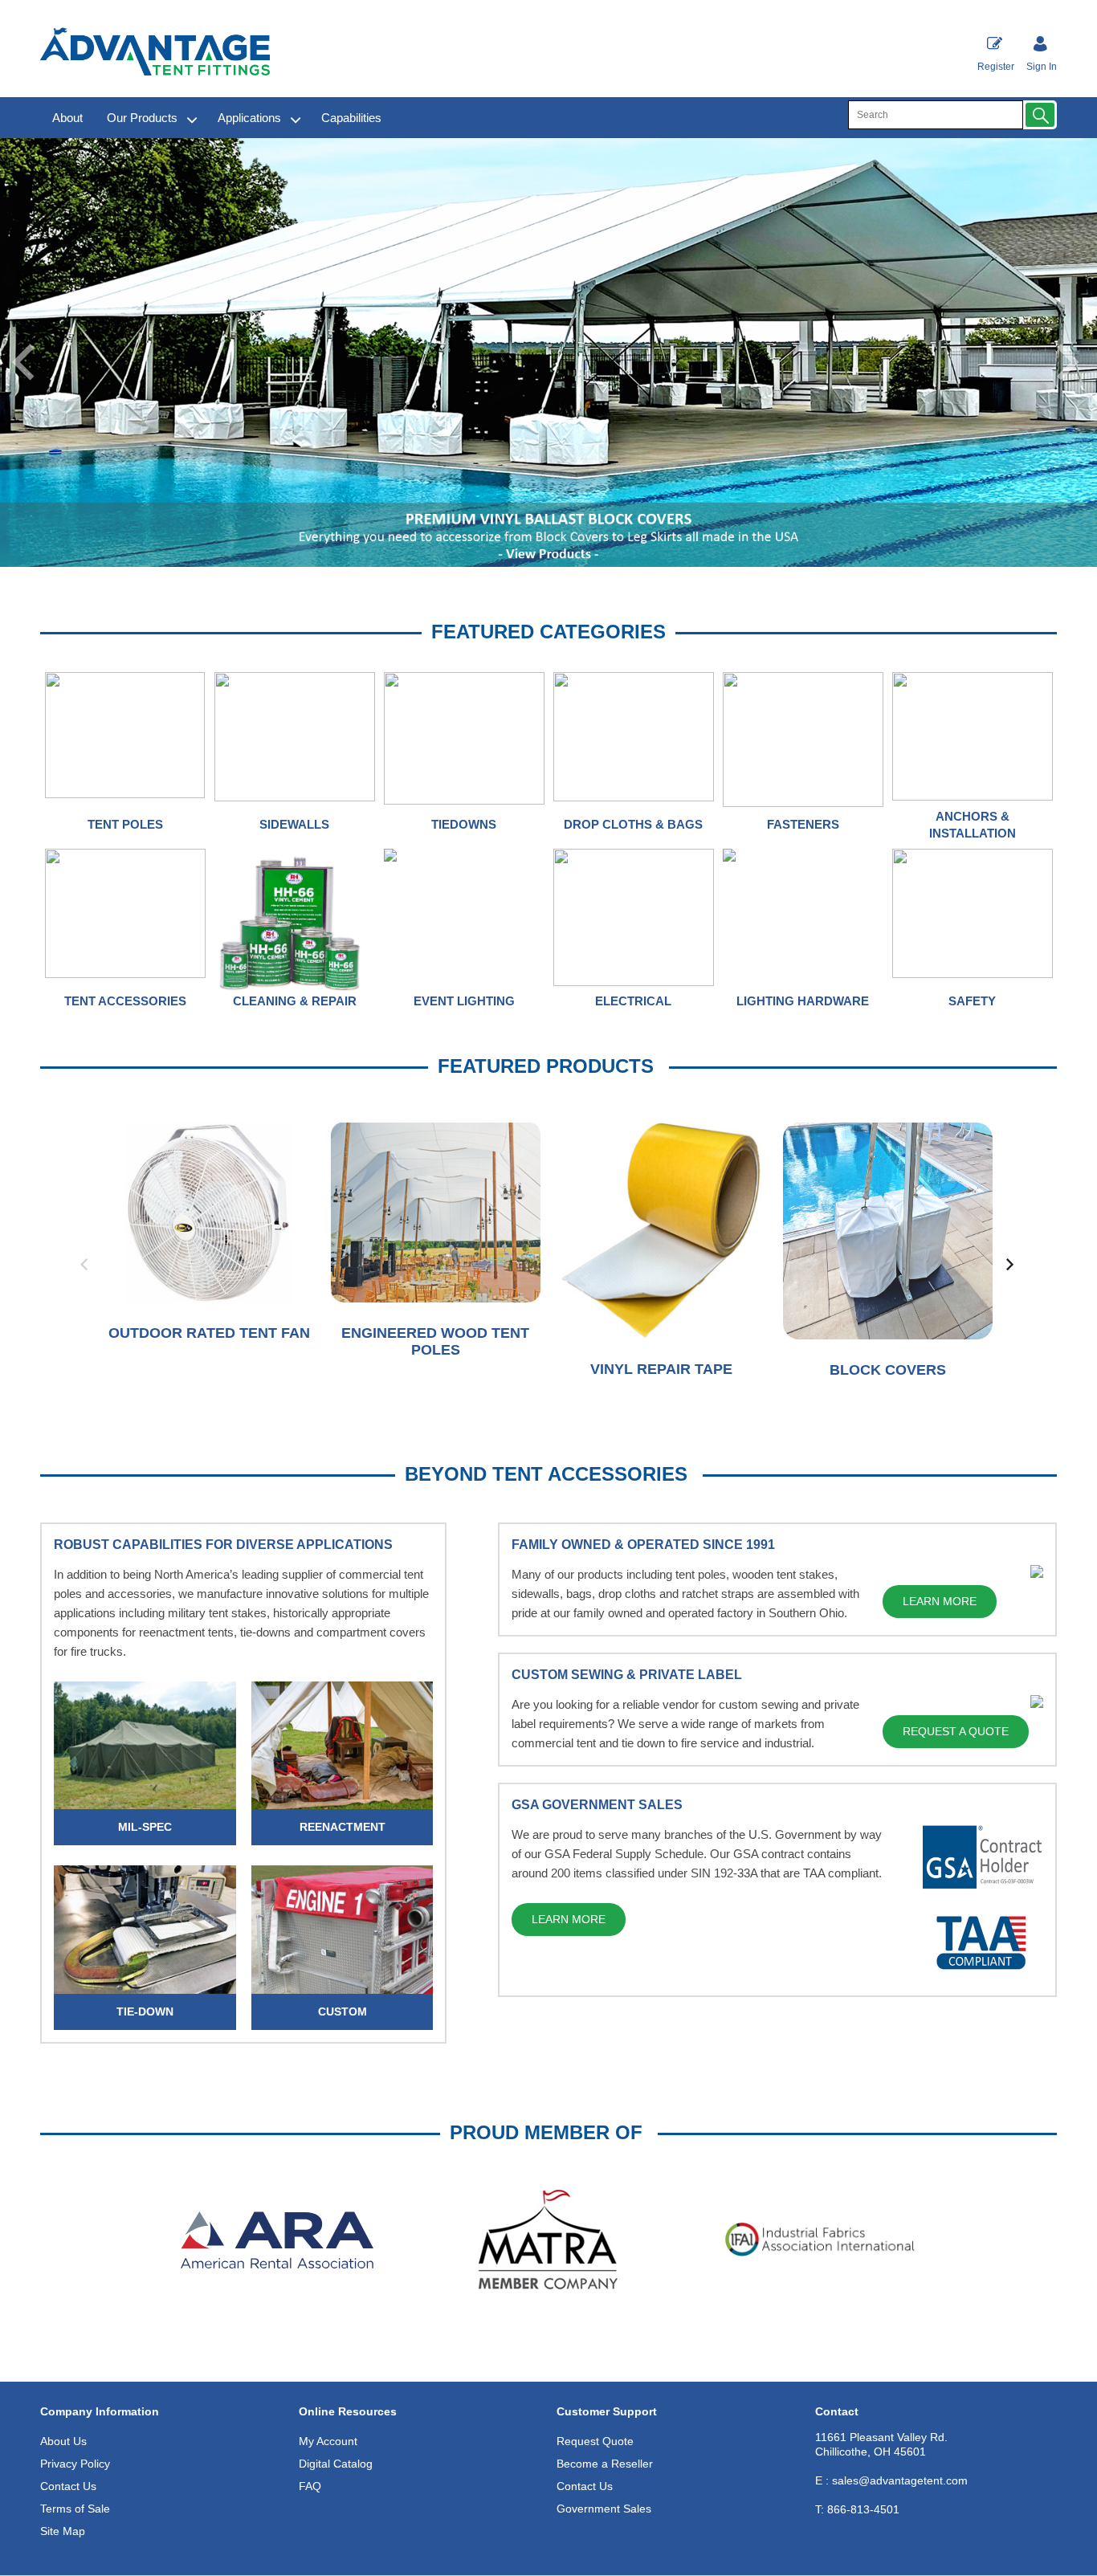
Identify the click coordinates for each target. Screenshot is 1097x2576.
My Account (328, 2441)
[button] (1040, 115)
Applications (249, 118)
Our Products (142, 118)
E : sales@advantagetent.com (891, 2480)
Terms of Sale (75, 2509)
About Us (63, 2441)
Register (996, 67)
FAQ (310, 2486)
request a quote (956, 1731)
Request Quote (595, 2441)
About (67, 118)
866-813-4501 (857, 2509)
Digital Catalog (336, 2464)
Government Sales (604, 2509)
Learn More (940, 1601)
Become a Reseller (605, 2464)
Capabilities (351, 118)
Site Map (63, 2531)
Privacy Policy (75, 2464)
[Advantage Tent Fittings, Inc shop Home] (155, 51)
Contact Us (68, 2486)
